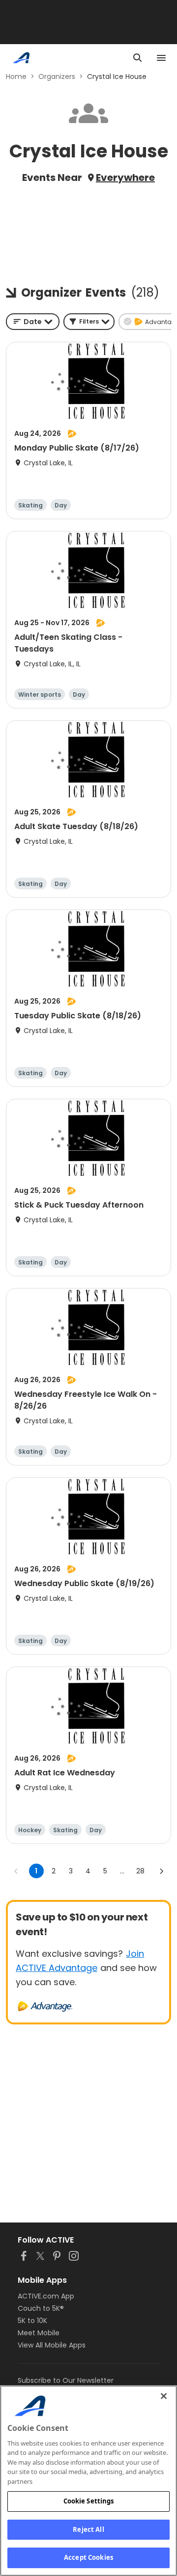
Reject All (88, 2529)
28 (140, 1871)
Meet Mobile (39, 2333)
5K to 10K (32, 2321)
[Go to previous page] (16, 1871)
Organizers (57, 76)
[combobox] (33, 322)
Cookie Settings (89, 2501)
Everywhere (125, 177)
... (122, 1871)
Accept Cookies (88, 2557)
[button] (89, 322)
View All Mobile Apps (52, 2345)
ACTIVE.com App (46, 2296)
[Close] (164, 2396)
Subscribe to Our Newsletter (66, 2380)
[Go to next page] (161, 1871)
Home (16, 76)
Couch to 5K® (41, 2308)
